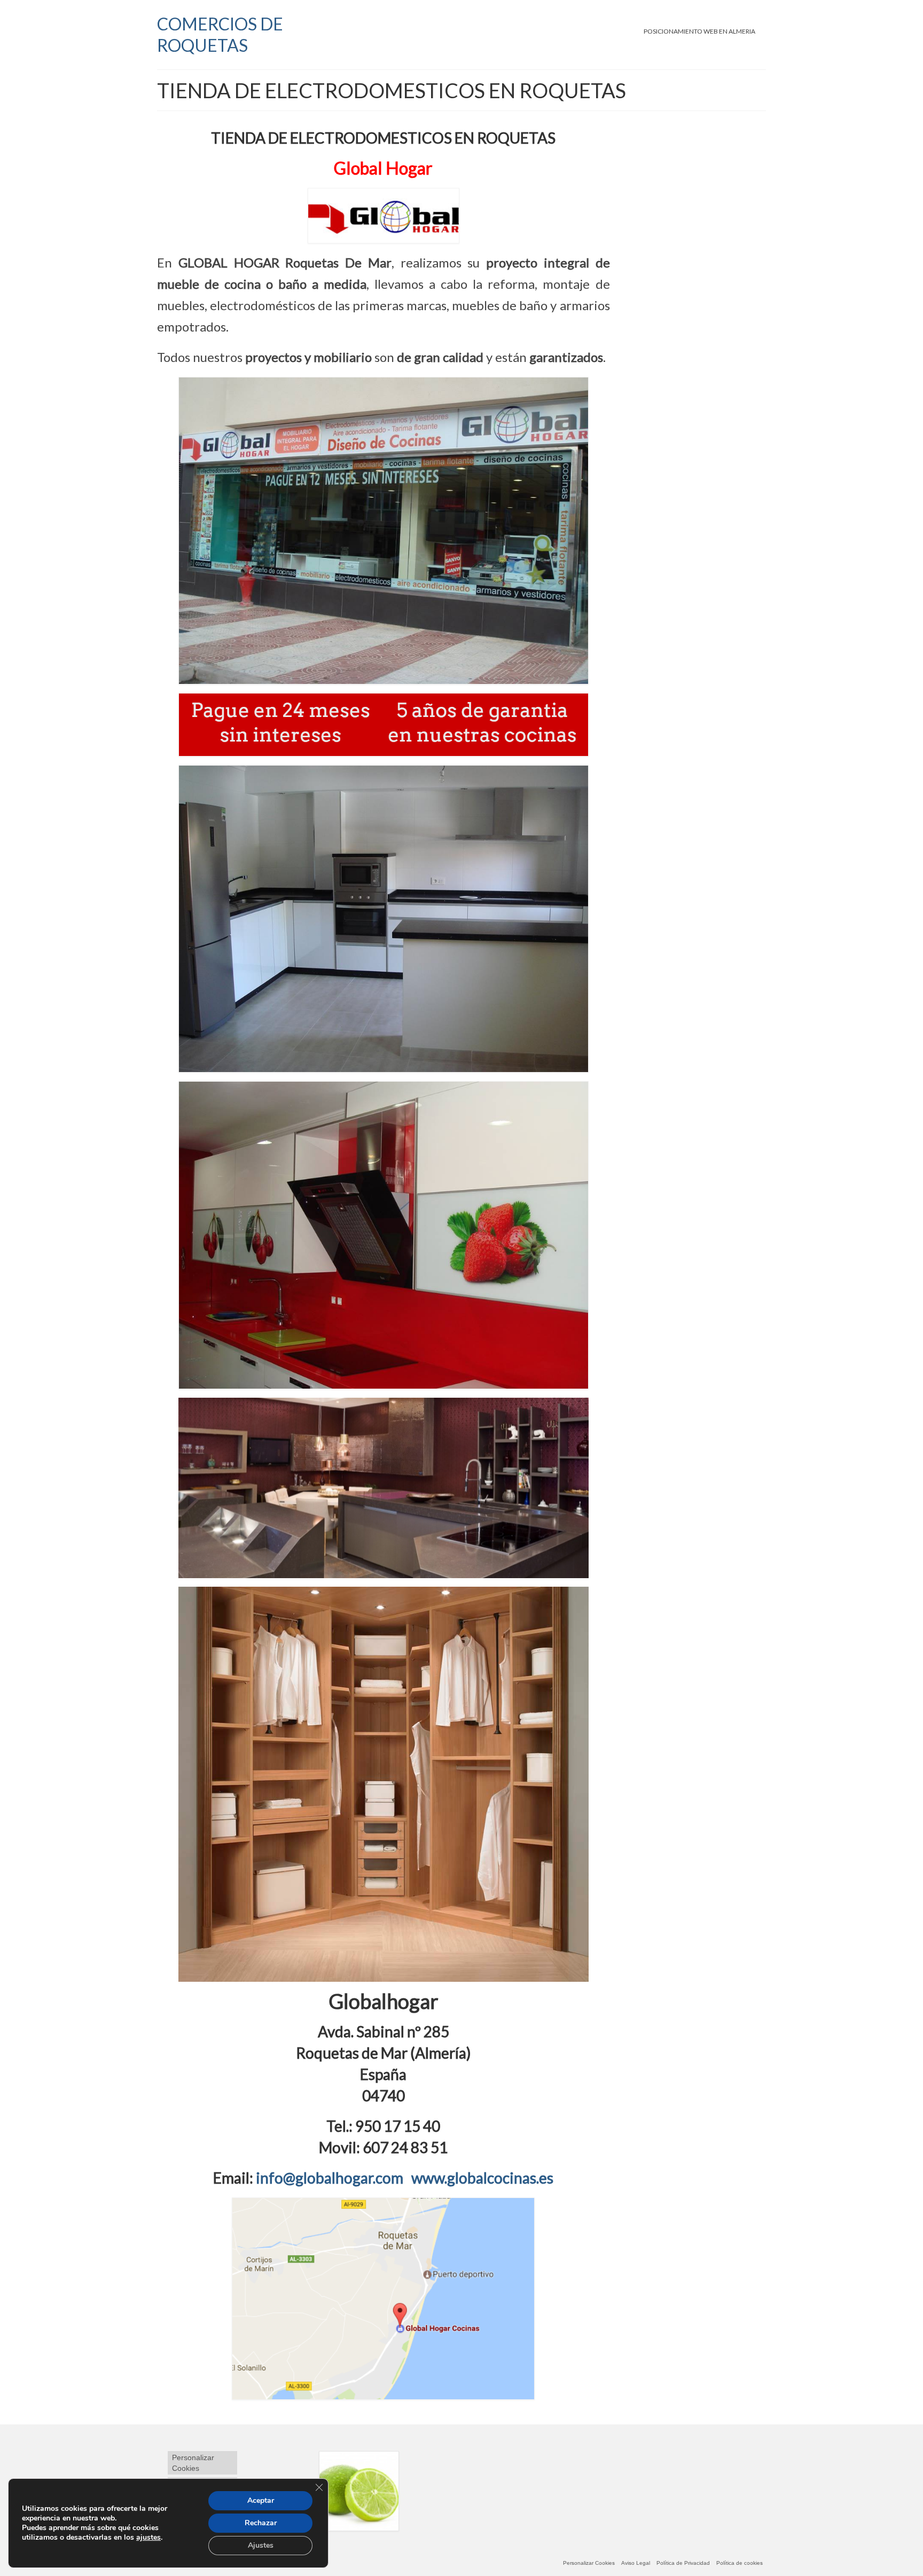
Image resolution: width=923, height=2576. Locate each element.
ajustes (148, 2538)
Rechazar (261, 2523)
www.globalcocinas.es (482, 2178)
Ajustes (261, 2545)
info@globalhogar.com (328, 2178)
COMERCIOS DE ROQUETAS (220, 34)
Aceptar (261, 2500)
